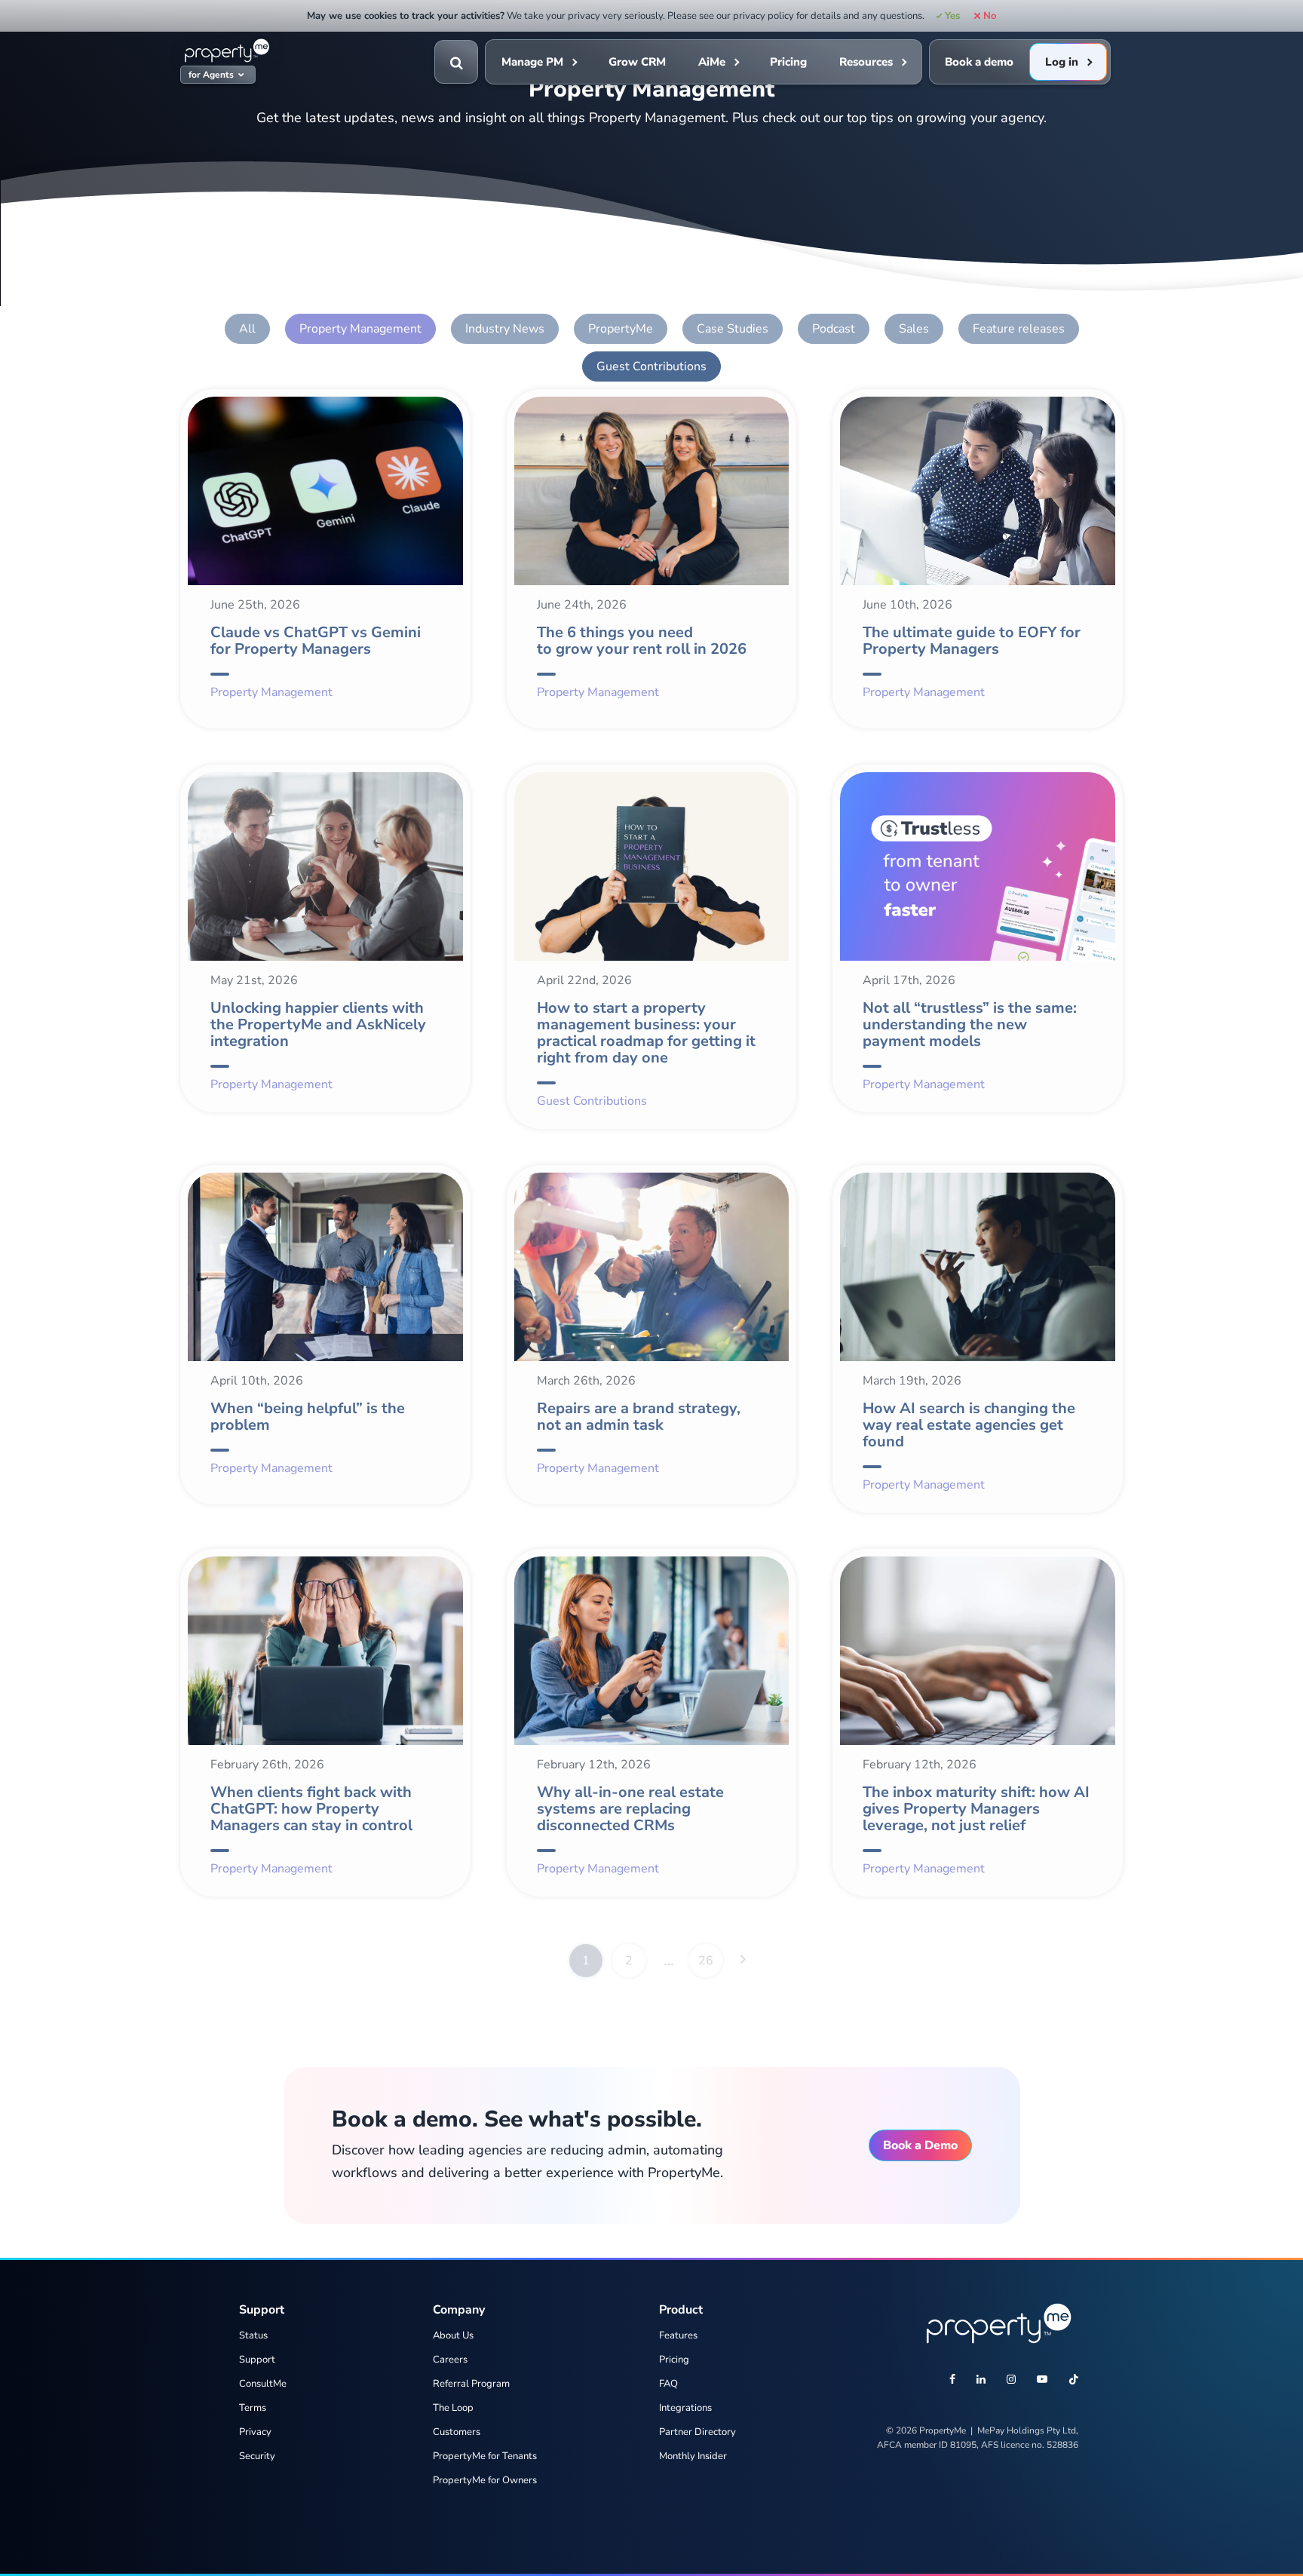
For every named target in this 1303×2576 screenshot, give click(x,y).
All (247, 329)
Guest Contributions (651, 366)
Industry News (505, 329)
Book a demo (979, 62)
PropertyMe (621, 329)
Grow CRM (637, 62)
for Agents (211, 75)
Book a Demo (920, 2145)
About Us (453, 2335)
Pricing (788, 62)
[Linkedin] (981, 2381)
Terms (253, 2408)
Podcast (834, 329)
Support (257, 2360)
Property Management (360, 329)
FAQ (668, 2384)
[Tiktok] (1074, 2381)
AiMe (712, 62)
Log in (1062, 62)
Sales (914, 329)
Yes (952, 16)
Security (257, 2456)
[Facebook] (952, 2381)
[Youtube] (1042, 2381)
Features (678, 2335)
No (989, 16)
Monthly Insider (693, 2456)
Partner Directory (697, 2432)
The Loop (453, 2408)
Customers (457, 2432)
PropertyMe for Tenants (485, 2456)
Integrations (685, 2408)
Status (253, 2335)
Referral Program (471, 2384)
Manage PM (532, 62)
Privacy (255, 2432)
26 (706, 1961)
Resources (866, 62)
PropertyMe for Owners (485, 2480)
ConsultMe (263, 2384)
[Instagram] (1011, 2381)
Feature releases (1019, 329)
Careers (450, 2360)
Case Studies (733, 329)
